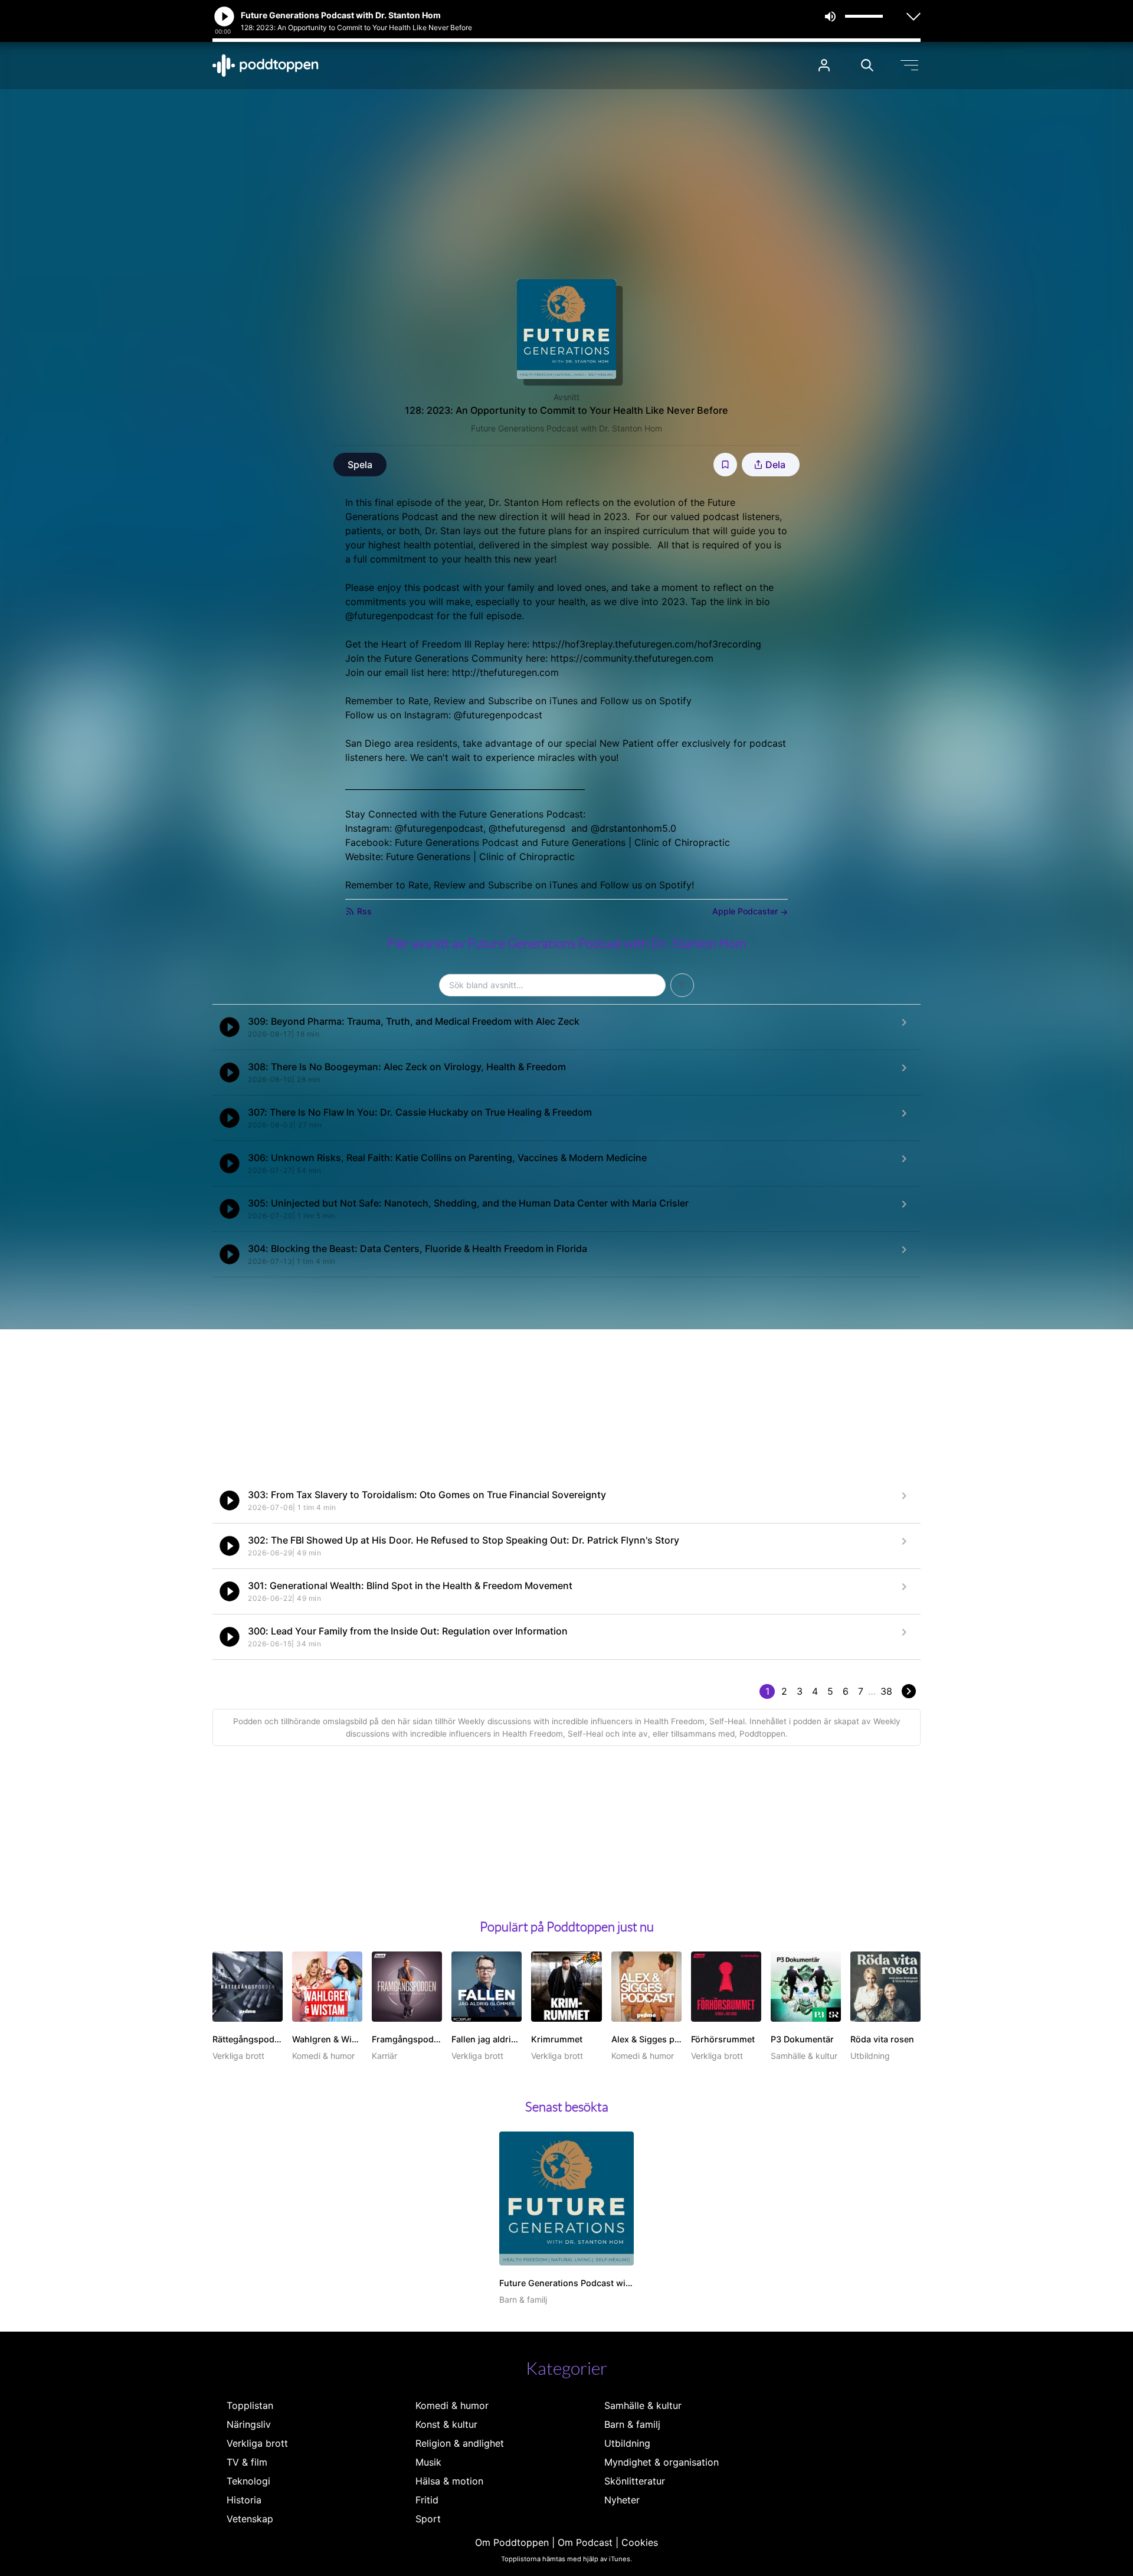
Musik (428, 2462)
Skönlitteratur (635, 2481)
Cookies (640, 2542)
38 (886, 1691)
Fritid (427, 2500)
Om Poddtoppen (512, 2542)
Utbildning (627, 2443)
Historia (244, 2500)
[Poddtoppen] (266, 66)
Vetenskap (250, 2519)
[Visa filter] (682, 985)
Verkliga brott (257, 2443)
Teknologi (248, 2481)
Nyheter (622, 2500)
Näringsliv (249, 2424)
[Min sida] (824, 65)
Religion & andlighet (460, 2443)
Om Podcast (585, 2542)
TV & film (247, 2462)
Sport (428, 2519)
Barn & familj (632, 2424)
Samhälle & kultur (643, 2405)
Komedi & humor (452, 2405)
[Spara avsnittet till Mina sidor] (725, 465)
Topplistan (250, 2405)
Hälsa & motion (449, 2481)
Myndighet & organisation (662, 2462)
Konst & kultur (446, 2424)
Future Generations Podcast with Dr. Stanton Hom (566, 428)
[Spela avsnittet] (230, 1027)
